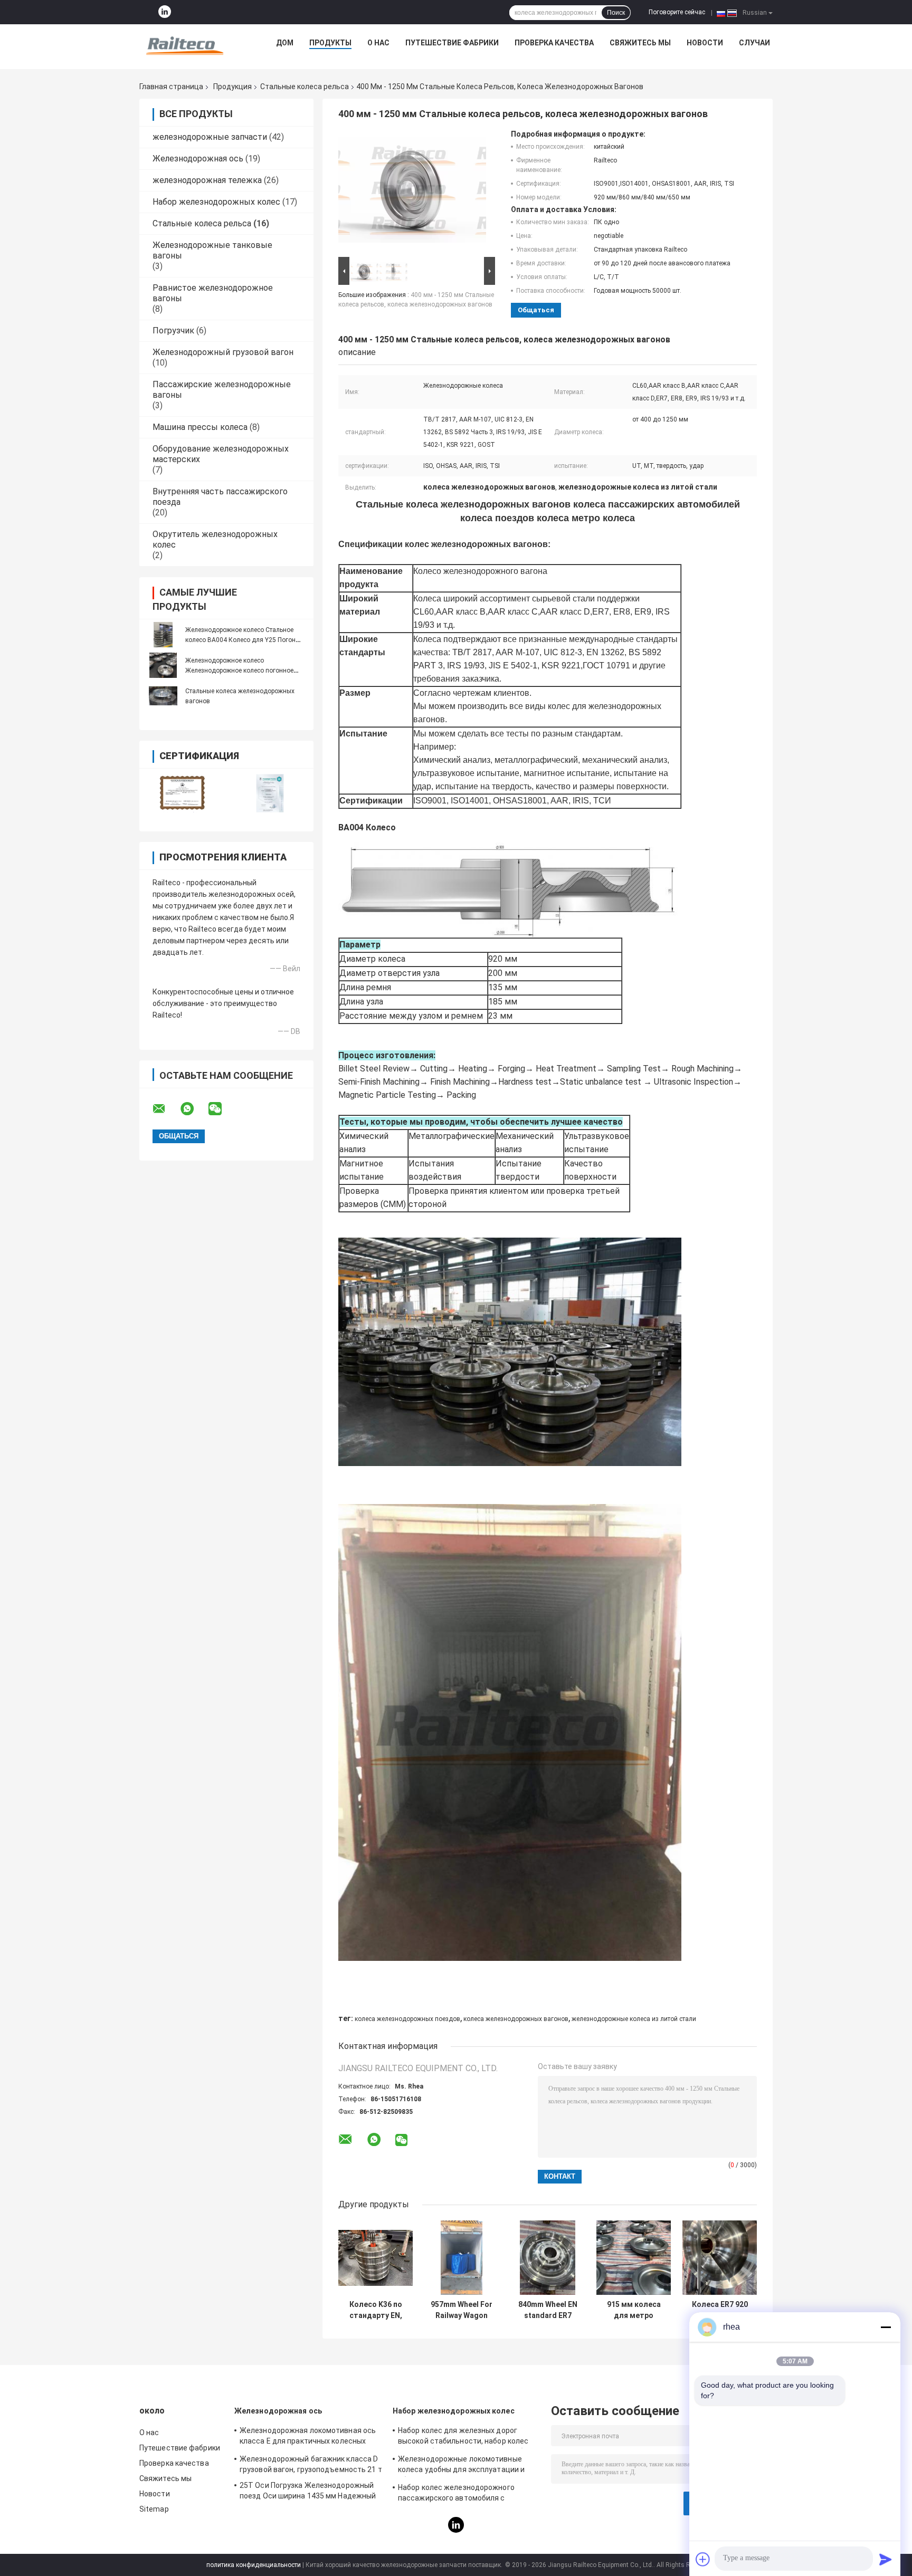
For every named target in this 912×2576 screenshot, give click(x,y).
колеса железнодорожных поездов (407, 2019)
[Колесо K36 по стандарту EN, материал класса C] (376, 2258)
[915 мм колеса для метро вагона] (634, 2258)
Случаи (754, 43)
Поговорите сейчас (677, 12)
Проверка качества (554, 43)
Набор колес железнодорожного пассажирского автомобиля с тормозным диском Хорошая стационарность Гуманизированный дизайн (463, 2494)
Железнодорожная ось (198, 159)
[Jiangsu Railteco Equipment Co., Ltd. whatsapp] (194, 1109)
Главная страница (171, 87)
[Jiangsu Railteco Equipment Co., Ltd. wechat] (222, 1109)
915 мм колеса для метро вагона (634, 2310)
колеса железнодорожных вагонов (516, 2019)
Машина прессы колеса (200, 427)
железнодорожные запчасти (210, 137)
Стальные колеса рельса (305, 87)
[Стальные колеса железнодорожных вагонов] (163, 696)
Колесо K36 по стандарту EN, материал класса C (376, 2310)
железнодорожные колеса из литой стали (634, 2019)
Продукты (330, 43)
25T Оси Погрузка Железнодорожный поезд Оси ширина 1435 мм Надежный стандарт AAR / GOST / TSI (308, 2492)
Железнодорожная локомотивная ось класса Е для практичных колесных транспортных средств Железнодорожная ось (308, 2437)
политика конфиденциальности (254, 2565)
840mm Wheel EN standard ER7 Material (548, 2310)
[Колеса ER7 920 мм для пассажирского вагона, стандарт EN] (720, 2258)
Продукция (232, 87)
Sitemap (154, 2509)
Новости (705, 43)
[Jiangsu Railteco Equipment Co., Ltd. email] (166, 1109)
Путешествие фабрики (452, 43)
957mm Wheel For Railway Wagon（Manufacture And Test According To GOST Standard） (462, 2310)
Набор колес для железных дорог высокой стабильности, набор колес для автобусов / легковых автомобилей (469, 2437)
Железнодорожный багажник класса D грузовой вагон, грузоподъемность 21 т (311, 2464)
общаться (536, 310)
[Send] (886, 2559)
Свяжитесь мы (640, 43)
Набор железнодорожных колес (216, 202)
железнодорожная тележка (207, 180)
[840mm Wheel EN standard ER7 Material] (548, 2258)
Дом (285, 43)
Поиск (616, 13)
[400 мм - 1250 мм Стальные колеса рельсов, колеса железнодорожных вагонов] (412, 192)
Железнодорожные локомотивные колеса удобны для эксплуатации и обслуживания (461, 2466)
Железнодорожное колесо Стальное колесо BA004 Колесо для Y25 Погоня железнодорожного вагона (242, 640)
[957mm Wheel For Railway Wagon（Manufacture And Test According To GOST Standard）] (462, 2258)
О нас (378, 43)
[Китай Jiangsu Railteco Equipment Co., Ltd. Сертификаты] (183, 793)
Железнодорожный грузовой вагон (223, 352)
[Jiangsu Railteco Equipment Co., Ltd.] (185, 45)
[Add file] (703, 2559)
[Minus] (886, 2327)
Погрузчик (173, 331)
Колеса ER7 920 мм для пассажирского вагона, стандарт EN (720, 2310)
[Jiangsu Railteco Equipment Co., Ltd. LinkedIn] (165, 12)
